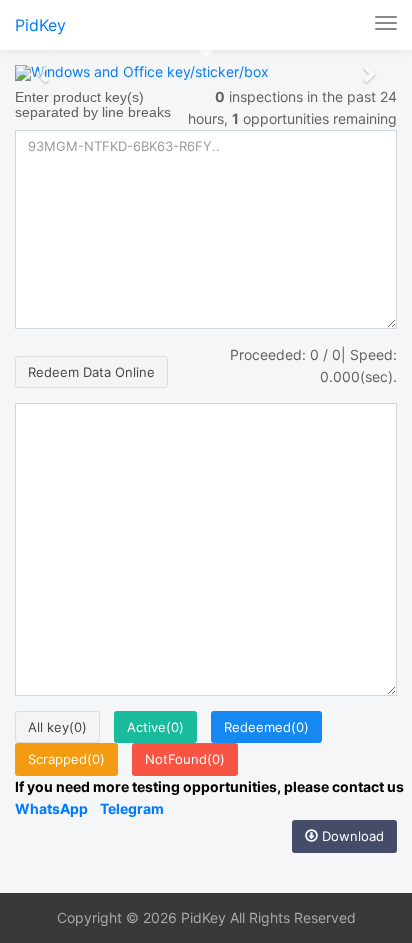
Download (351, 836)
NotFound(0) (185, 759)
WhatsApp (51, 808)
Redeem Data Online (91, 372)
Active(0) (155, 727)
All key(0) (57, 727)
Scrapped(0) (66, 759)
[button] (43, 73)
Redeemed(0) (266, 727)
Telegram (132, 808)
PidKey (40, 25)
